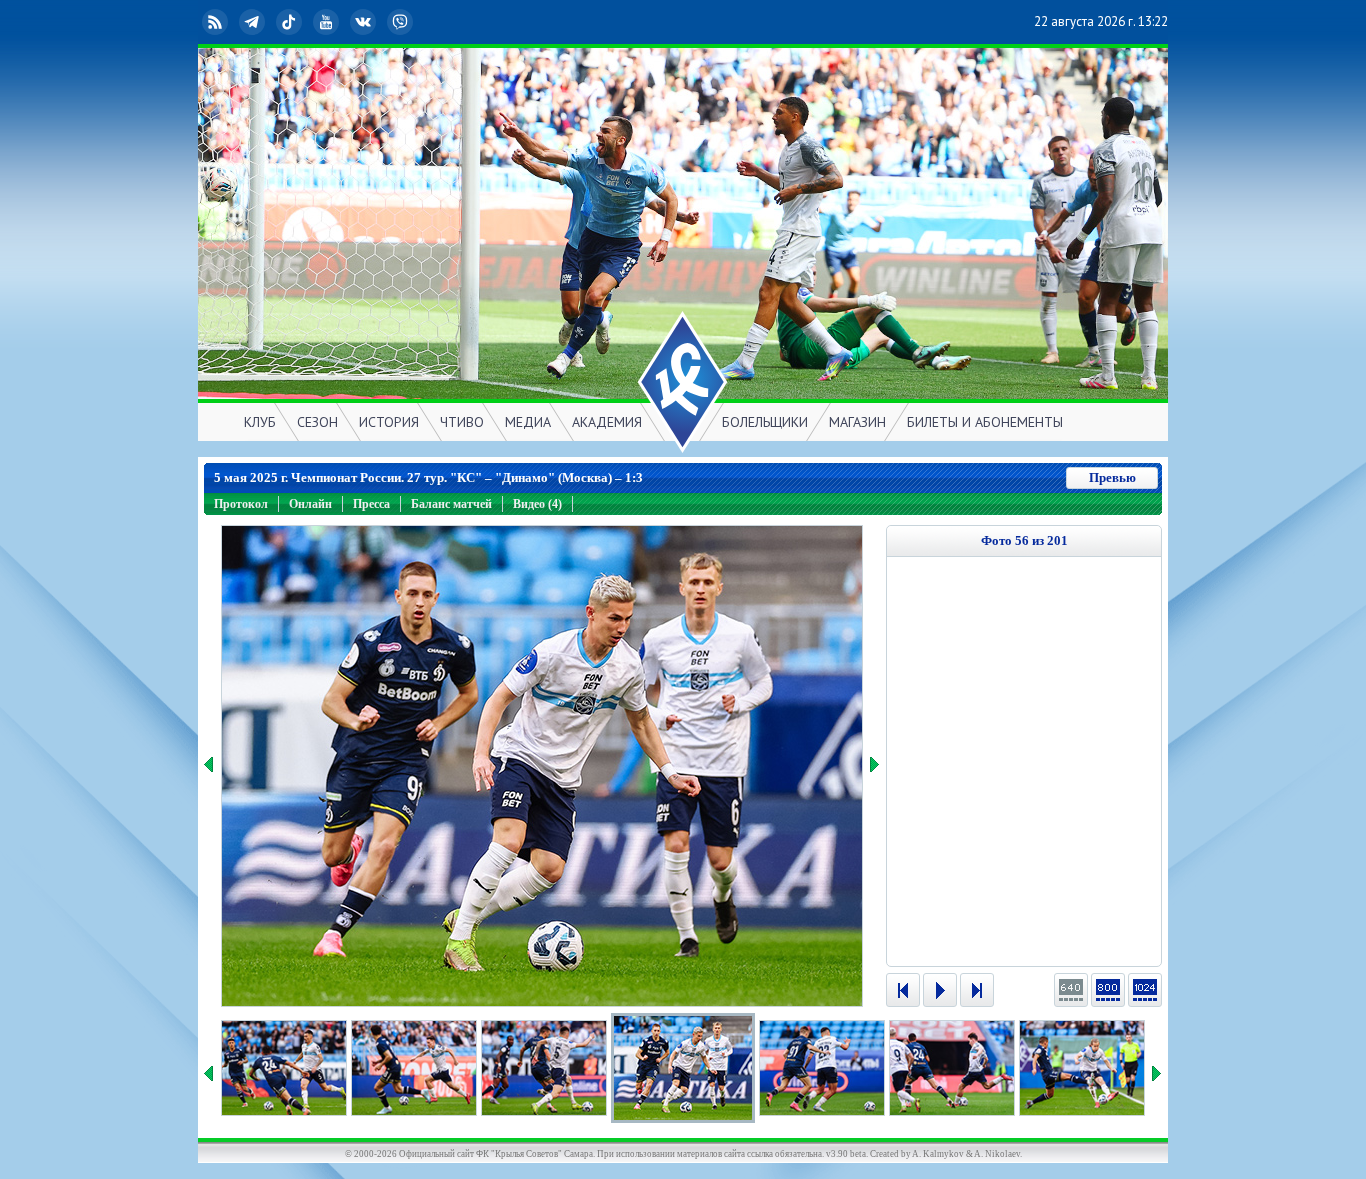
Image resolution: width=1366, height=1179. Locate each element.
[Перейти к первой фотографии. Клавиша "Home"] (903, 990)
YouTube (342, 21)
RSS (231, 21)
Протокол (241, 504)
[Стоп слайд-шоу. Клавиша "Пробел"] (940, 990)
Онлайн (310, 504)
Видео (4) (537, 504)
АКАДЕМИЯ (607, 422)
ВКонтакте (379, 21)
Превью (1112, 477)
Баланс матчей (451, 504)
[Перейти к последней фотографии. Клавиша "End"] (977, 990)
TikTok (305, 21)
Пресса (371, 504)
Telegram (268, 21)
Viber (416, 21)
